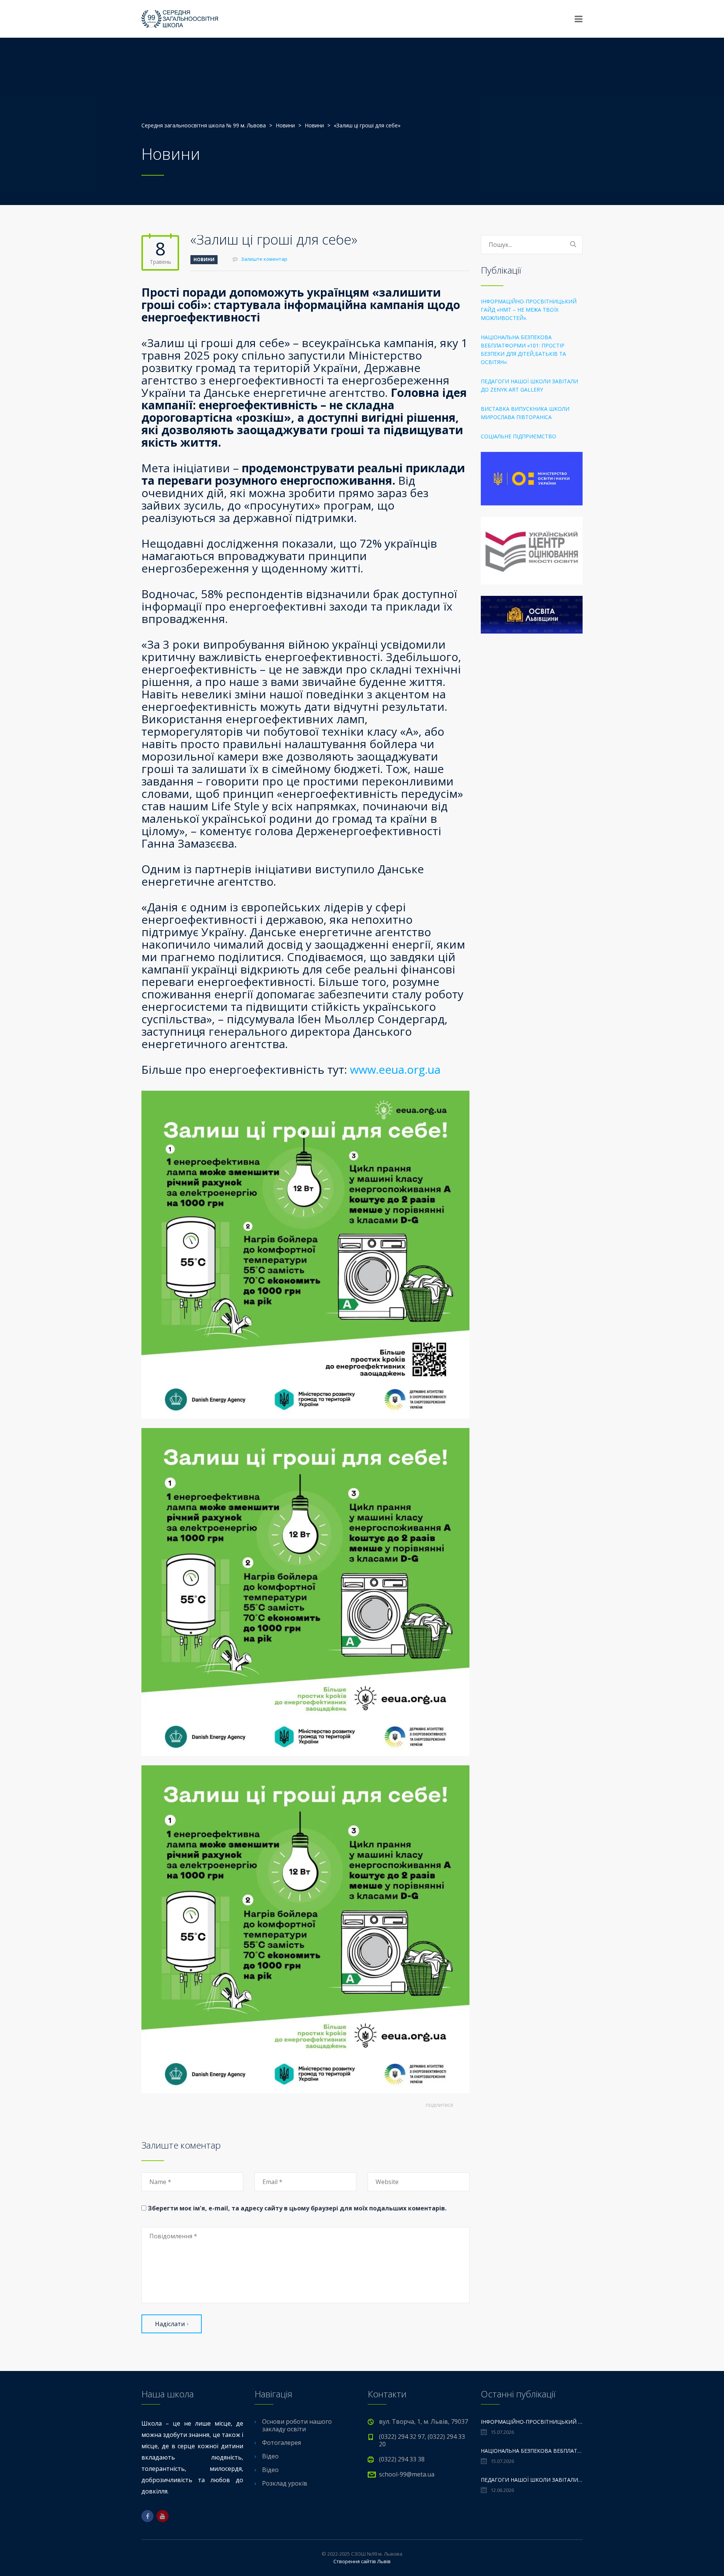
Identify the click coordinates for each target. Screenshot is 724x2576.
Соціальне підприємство (518, 436)
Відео (270, 2456)
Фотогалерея (281, 2443)
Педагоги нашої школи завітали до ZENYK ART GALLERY (529, 385)
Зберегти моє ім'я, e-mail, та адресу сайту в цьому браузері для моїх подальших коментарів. (297, 2208)
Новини (204, 259)
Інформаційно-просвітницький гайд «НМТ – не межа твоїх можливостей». (529, 310)
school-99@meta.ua (407, 2474)
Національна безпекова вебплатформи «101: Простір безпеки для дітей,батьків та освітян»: (523, 350)
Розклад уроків (285, 2483)
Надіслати (170, 2324)
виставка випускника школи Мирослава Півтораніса (525, 413)
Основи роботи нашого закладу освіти (297, 2425)
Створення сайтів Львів (362, 2561)
